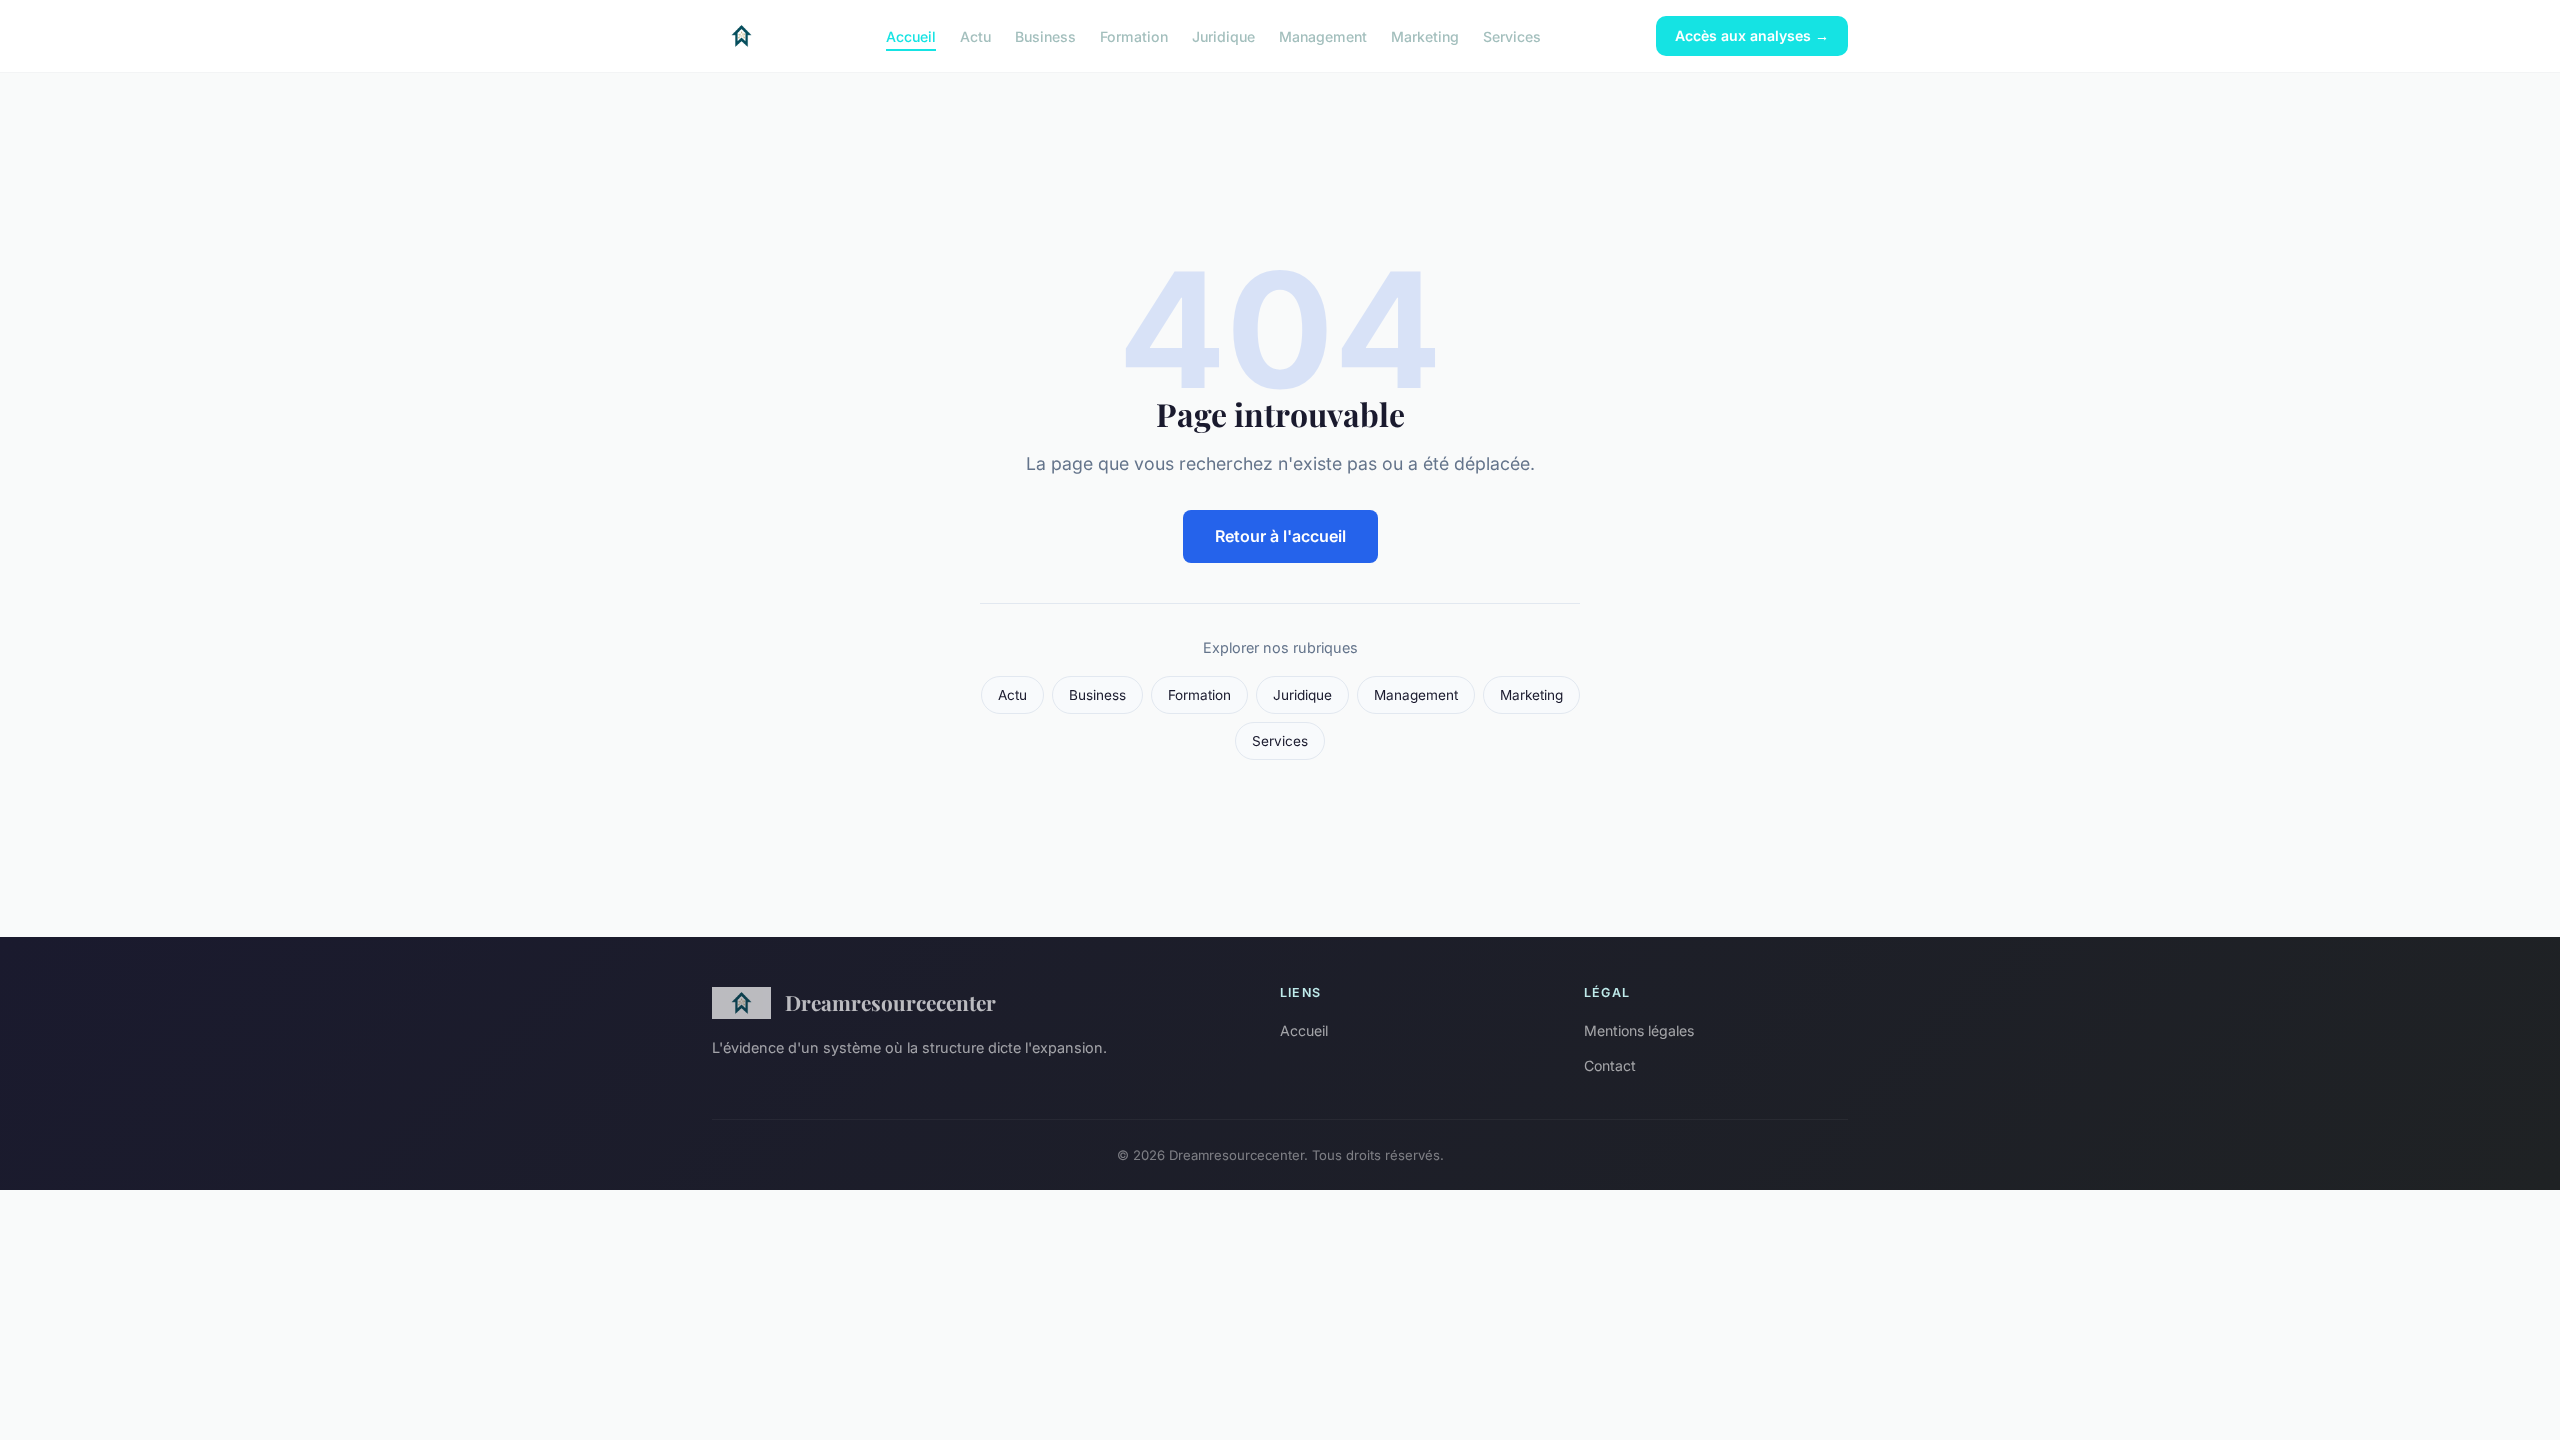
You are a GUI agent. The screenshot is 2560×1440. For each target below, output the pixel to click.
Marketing (1425, 35)
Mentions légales (1639, 1030)
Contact (1610, 1065)
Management (1323, 35)
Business (1045, 35)
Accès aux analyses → (1752, 35)
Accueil (911, 35)
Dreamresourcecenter (890, 1002)
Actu (975, 35)
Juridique (1223, 35)
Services (1512, 35)
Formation (1134, 35)
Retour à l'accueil (1280, 536)
